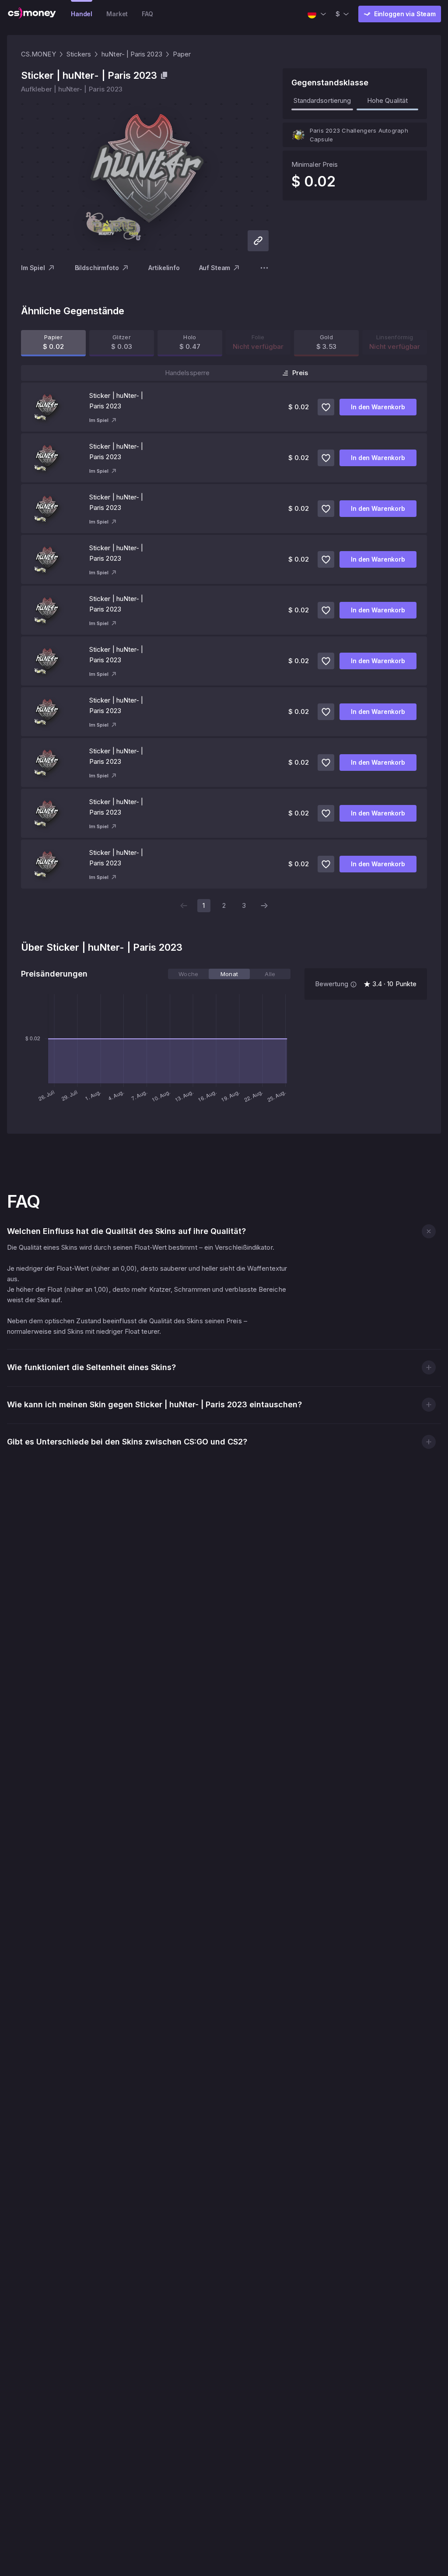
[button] (429, 1231)
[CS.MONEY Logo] (32, 14)
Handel (82, 14)
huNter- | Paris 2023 (132, 54)
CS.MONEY (38, 54)
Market (117, 14)
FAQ (147, 14)
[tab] (188, 974)
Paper (182, 54)
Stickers (79, 54)
